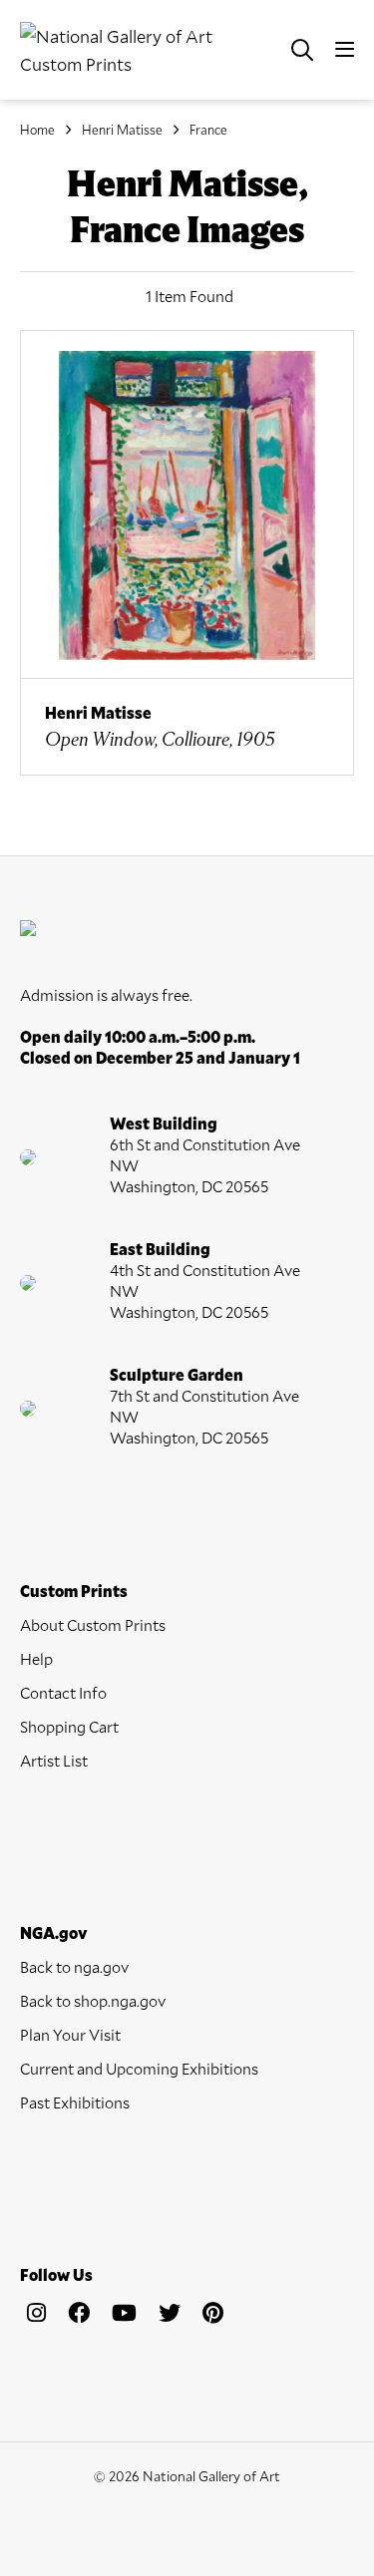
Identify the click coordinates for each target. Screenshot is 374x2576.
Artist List (54, 1760)
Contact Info (63, 1692)
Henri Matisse (122, 130)
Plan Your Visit (70, 2034)
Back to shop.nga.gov (93, 2000)
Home (37, 130)
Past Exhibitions (75, 2102)
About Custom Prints (93, 1624)
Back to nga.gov (74, 1966)
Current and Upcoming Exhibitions (139, 2068)
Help (36, 1658)
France (208, 130)
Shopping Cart (69, 1726)
